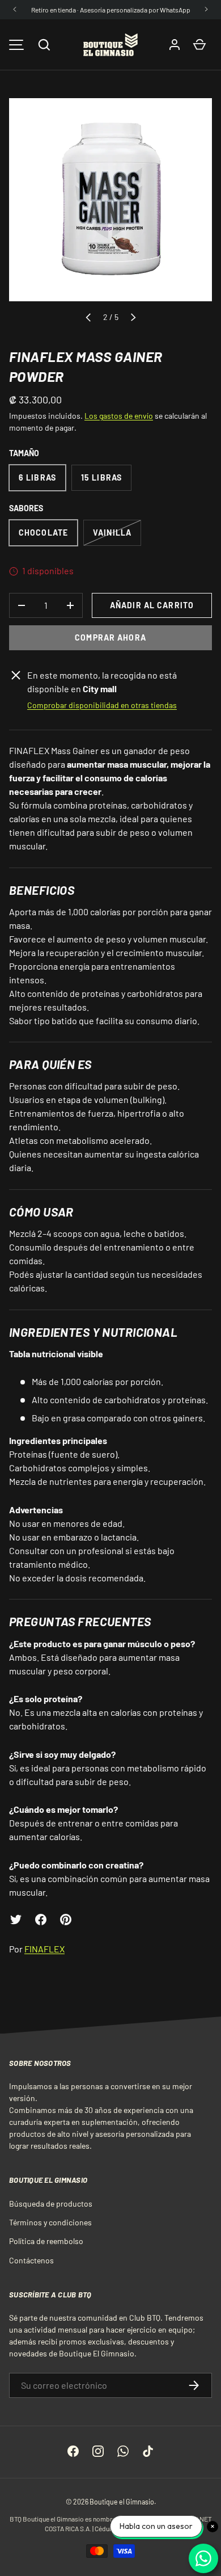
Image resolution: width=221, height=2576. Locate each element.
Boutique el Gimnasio (122, 2502)
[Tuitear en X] (16, 1920)
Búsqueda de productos (51, 2204)
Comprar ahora (110, 637)
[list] (110, 200)
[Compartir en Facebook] (41, 1920)
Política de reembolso (46, 2241)
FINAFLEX (44, 1949)
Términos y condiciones (50, 2222)
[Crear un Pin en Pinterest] (66, 1920)
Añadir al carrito (152, 605)
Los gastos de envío (119, 416)
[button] (44, 45)
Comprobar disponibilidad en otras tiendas (102, 705)
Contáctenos (31, 2260)
